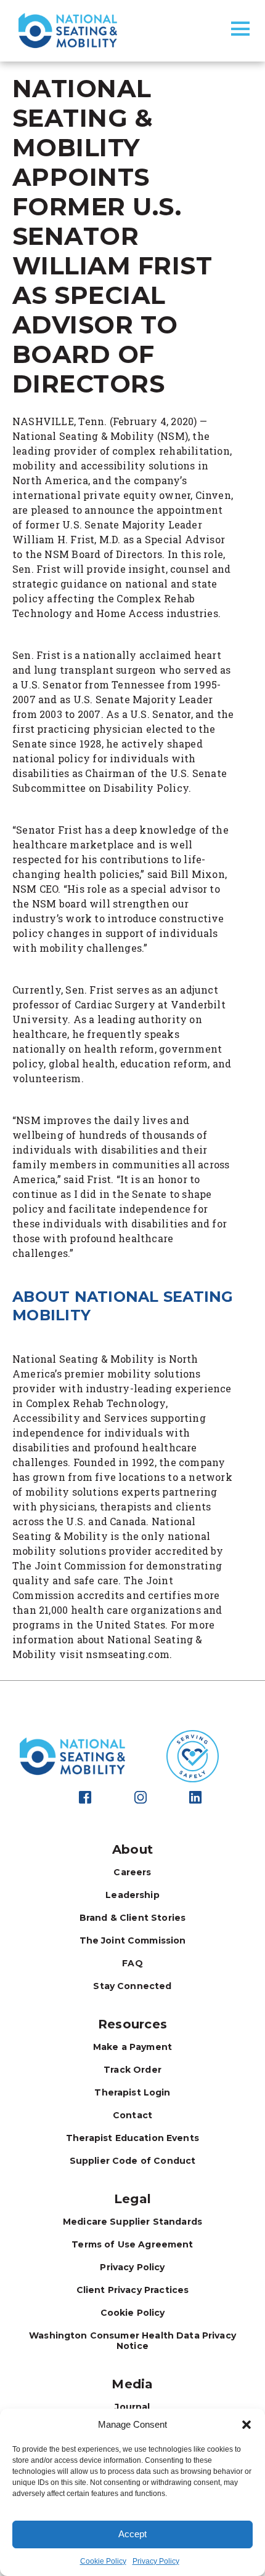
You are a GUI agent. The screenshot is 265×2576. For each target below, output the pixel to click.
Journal (132, 2407)
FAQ (132, 1963)
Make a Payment (132, 2047)
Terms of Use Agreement (132, 2244)
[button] (247, 2425)
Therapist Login (132, 2092)
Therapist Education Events (132, 2138)
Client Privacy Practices (133, 2290)
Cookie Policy (103, 2561)
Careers (132, 1872)
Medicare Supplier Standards (132, 2222)
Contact (132, 2115)
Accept (132, 2534)
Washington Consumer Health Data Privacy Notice (132, 2341)
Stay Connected (132, 1986)
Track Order (132, 2070)
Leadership (132, 1895)
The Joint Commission (133, 1940)
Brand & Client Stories (132, 1918)
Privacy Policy (156, 2561)
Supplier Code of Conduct (133, 2161)
